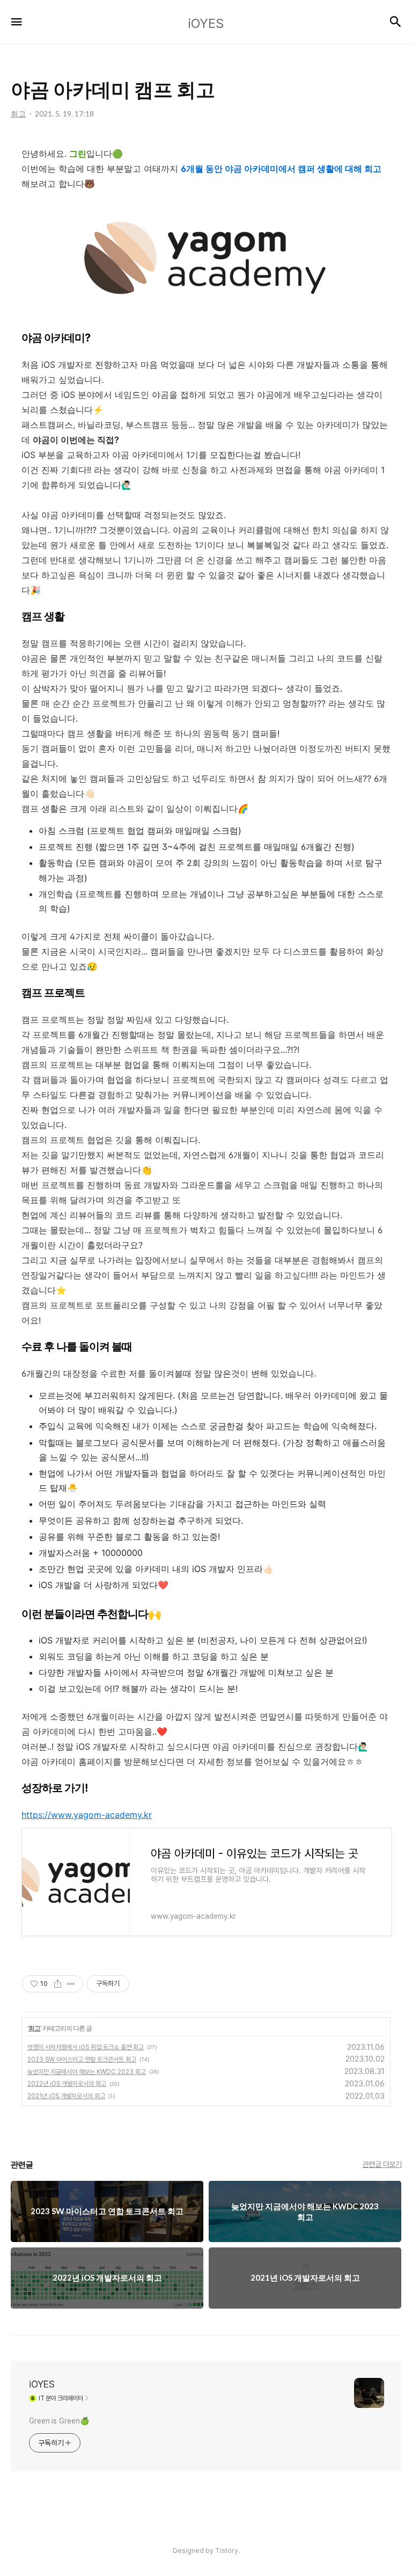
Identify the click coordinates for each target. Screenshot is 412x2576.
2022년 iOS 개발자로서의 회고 (67, 2084)
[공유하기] (58, 1984)
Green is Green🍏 (59, 2421)
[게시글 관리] (71, 1984)
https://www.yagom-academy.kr (87, 1815)
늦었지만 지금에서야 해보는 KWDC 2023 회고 (87, 2072)
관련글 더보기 (382, 2164)
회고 (34, 2028)
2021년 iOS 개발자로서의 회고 (66, 2096)
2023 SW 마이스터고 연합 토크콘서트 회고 (82, 2060)
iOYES (42, 2384)
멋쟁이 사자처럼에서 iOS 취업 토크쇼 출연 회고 (86, 2047)
